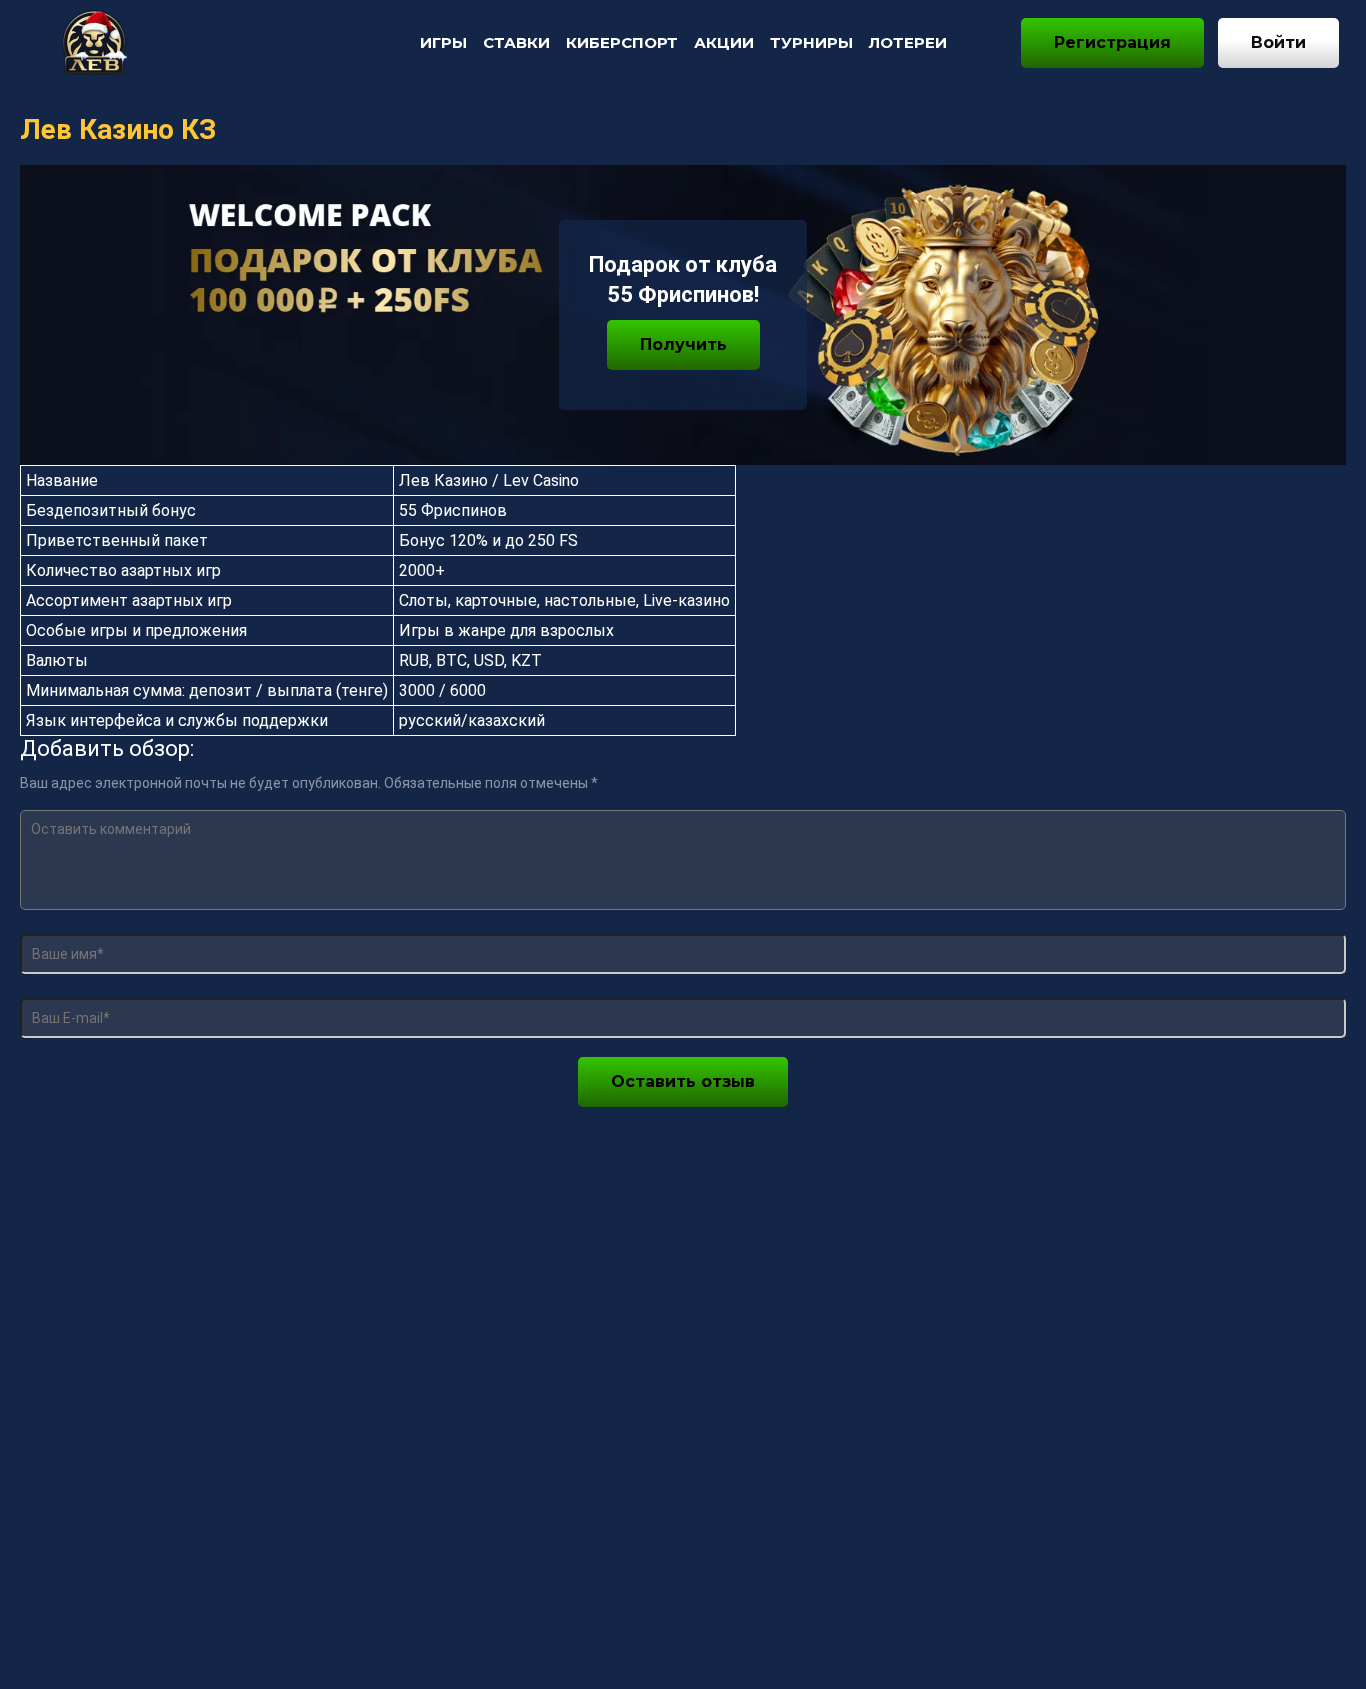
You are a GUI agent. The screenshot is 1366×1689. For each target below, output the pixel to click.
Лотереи (908, 42)
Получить (683, 344)
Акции (724, 42)
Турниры (811, 42)
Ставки (516, 42)
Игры (443, 42)
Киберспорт (622, 42)
